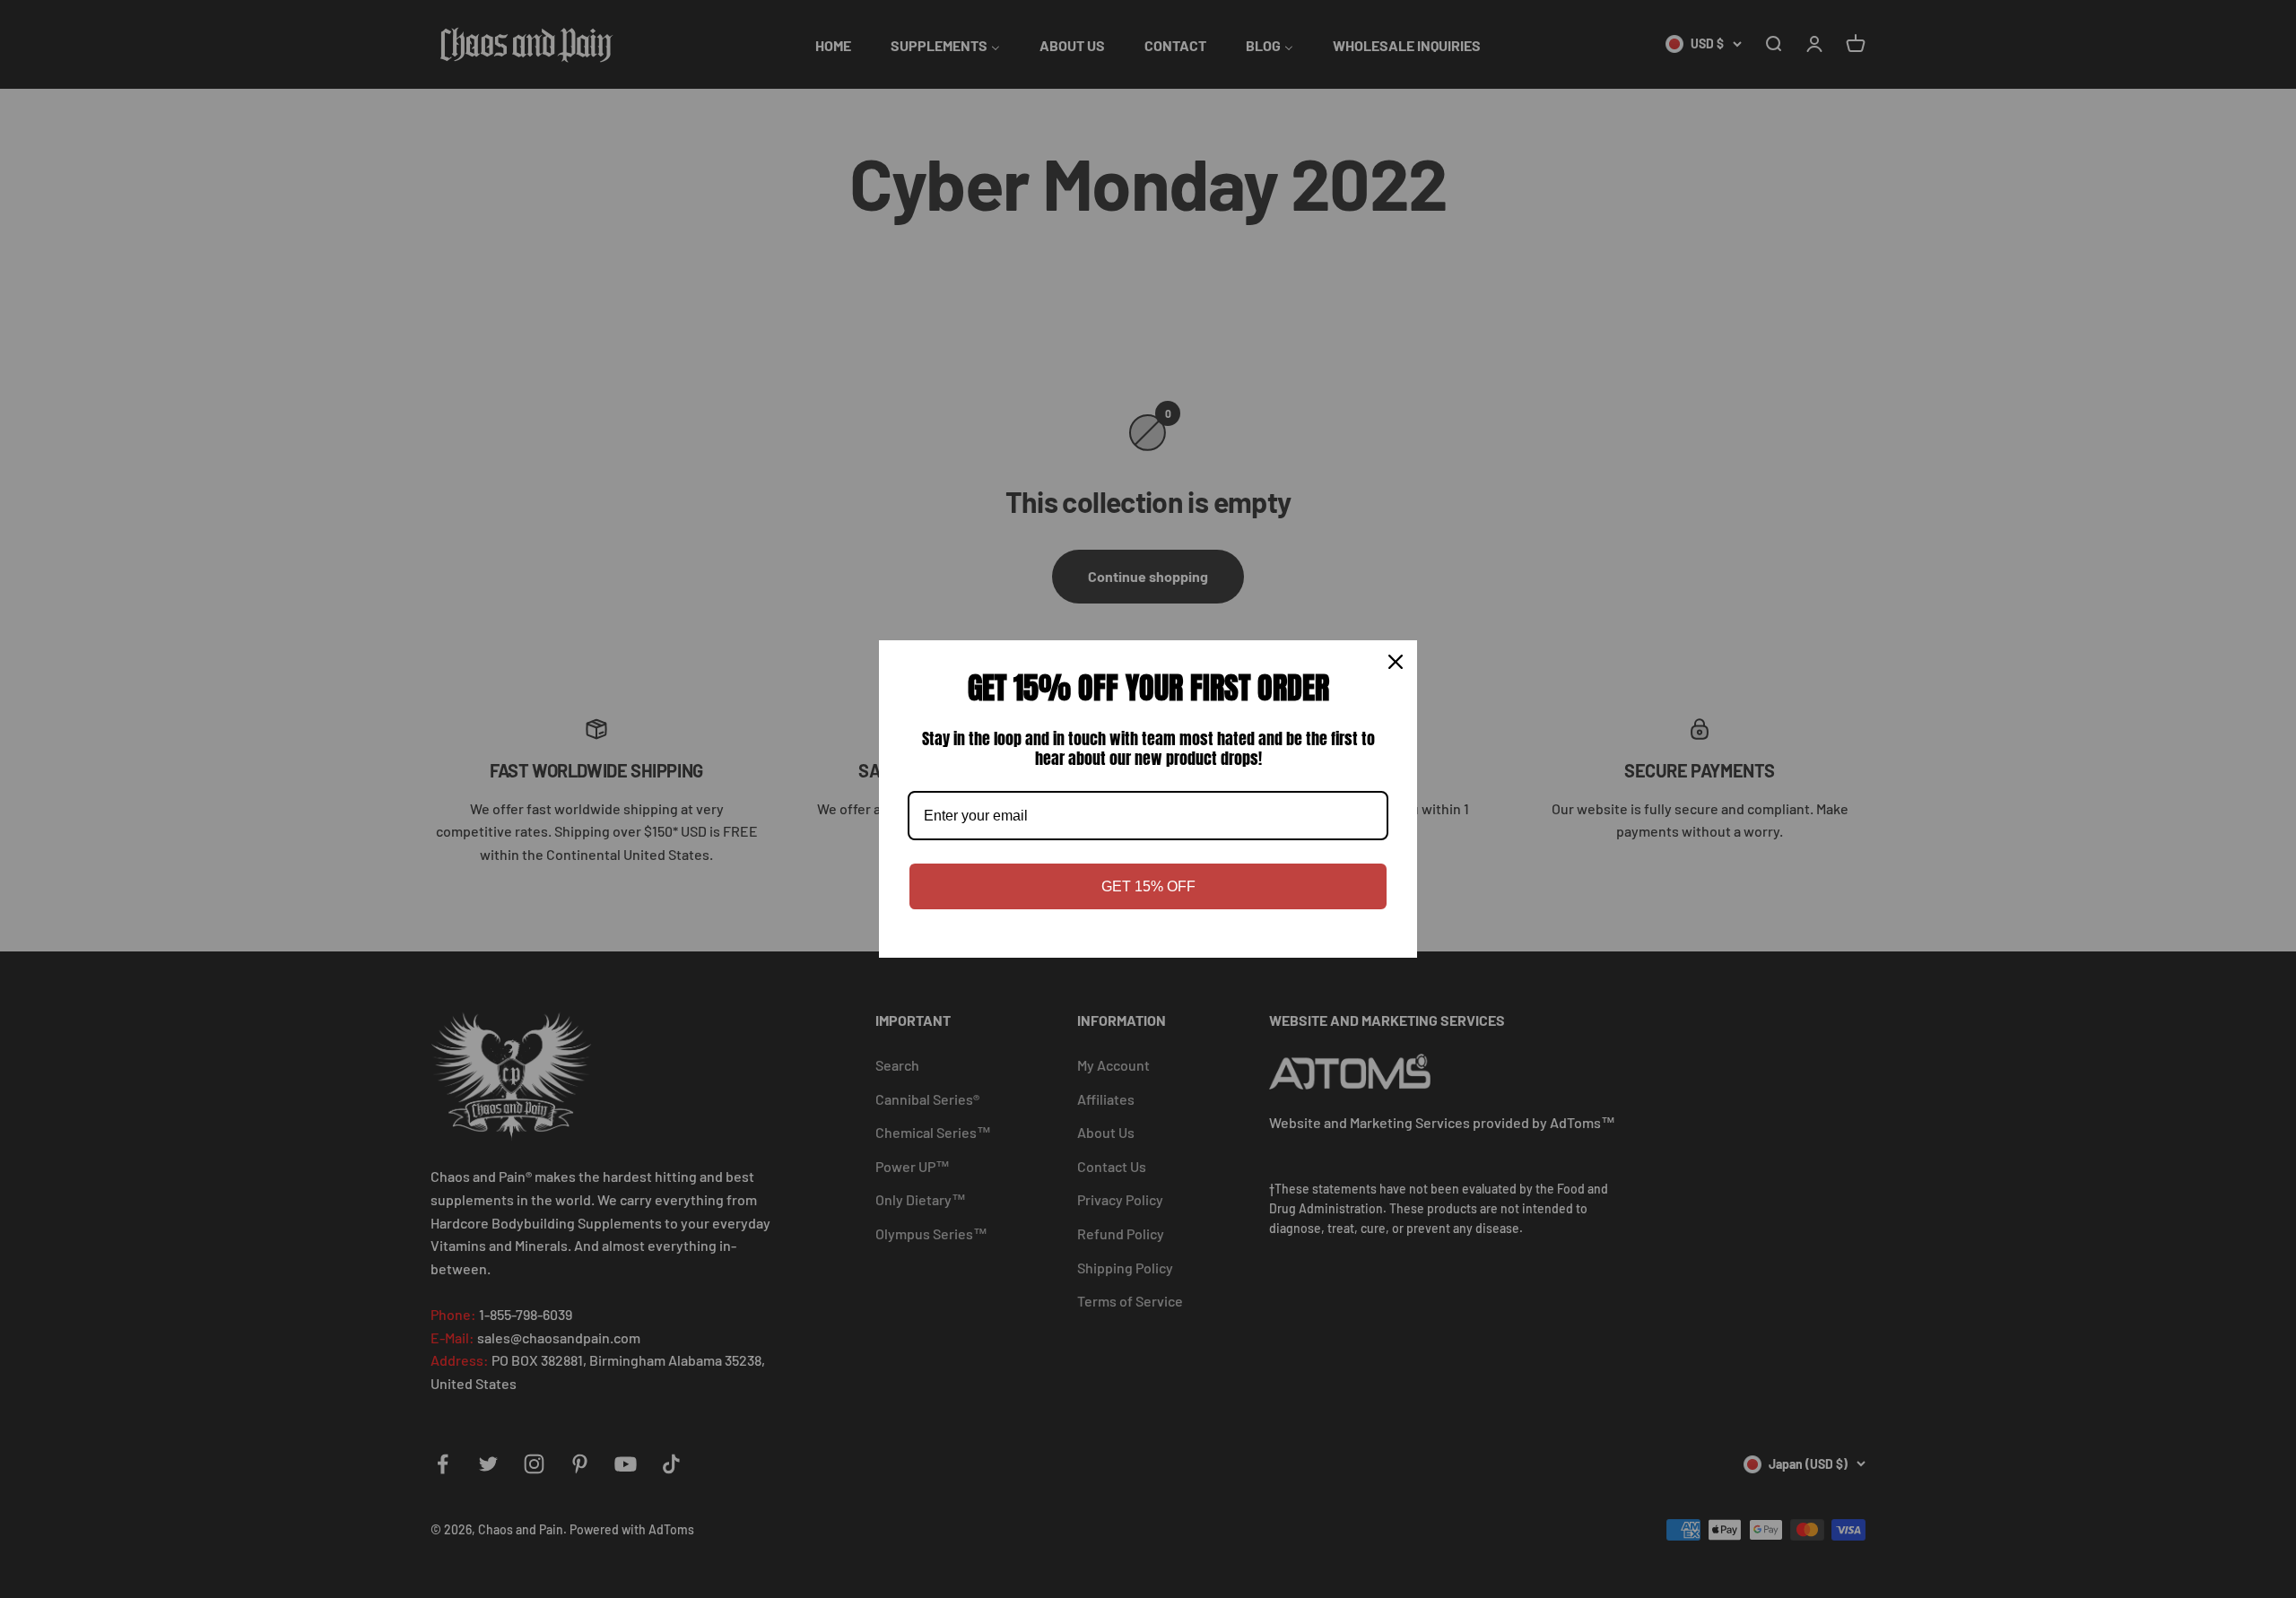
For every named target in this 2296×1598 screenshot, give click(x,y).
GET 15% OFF (1148, 886)
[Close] (1396, 662)
